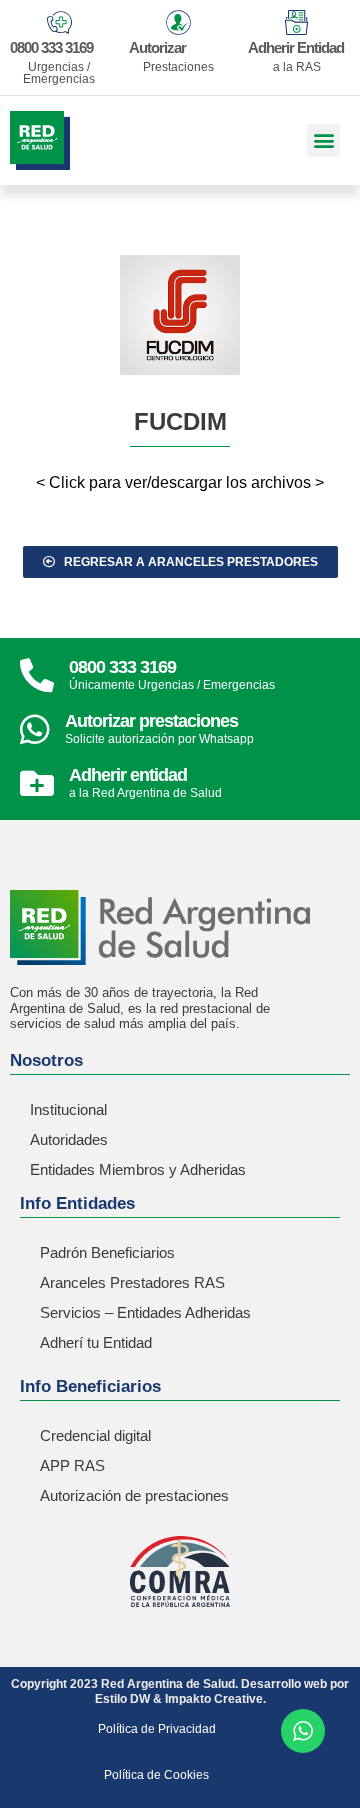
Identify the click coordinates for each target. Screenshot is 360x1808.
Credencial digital (95, 1435)
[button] (323, 140)
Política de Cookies (156, 1775)
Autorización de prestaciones (134, 1495)
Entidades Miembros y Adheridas (138, 1169)
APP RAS (72, 1465)
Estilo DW (122, 1699)
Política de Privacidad (157, 1729)
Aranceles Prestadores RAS (132, 1282)
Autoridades (69, 1139)
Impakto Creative (214, 1699)
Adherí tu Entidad (96, 1342)
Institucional (68, 1109)
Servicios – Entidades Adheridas (145, 1312)
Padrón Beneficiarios (107, 1252)
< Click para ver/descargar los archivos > (180, 482)
